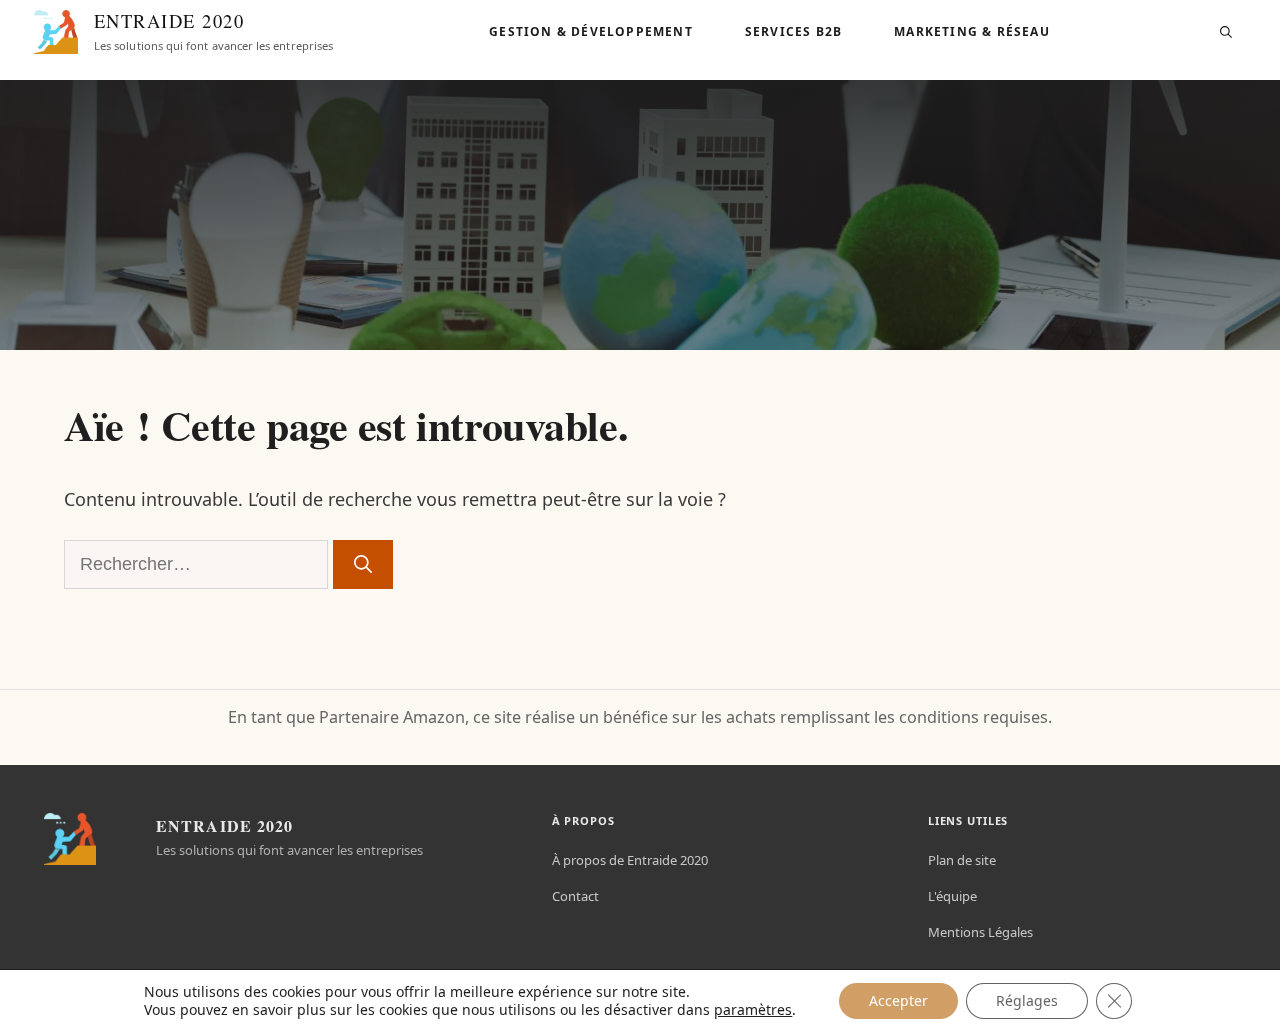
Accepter (898, 1000)
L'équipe (952, 896)
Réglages (1027, 1000)
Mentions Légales (980, 932)
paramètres (753, 1010)
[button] (1226, 32)
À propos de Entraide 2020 (630, 860)
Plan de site (962, 860)
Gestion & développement (591, 31)
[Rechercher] (363, 564)
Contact (575, 896)
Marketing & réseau (972, 31)
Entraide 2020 (169, 20)
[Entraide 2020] (56, 32)
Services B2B (793, 31)
